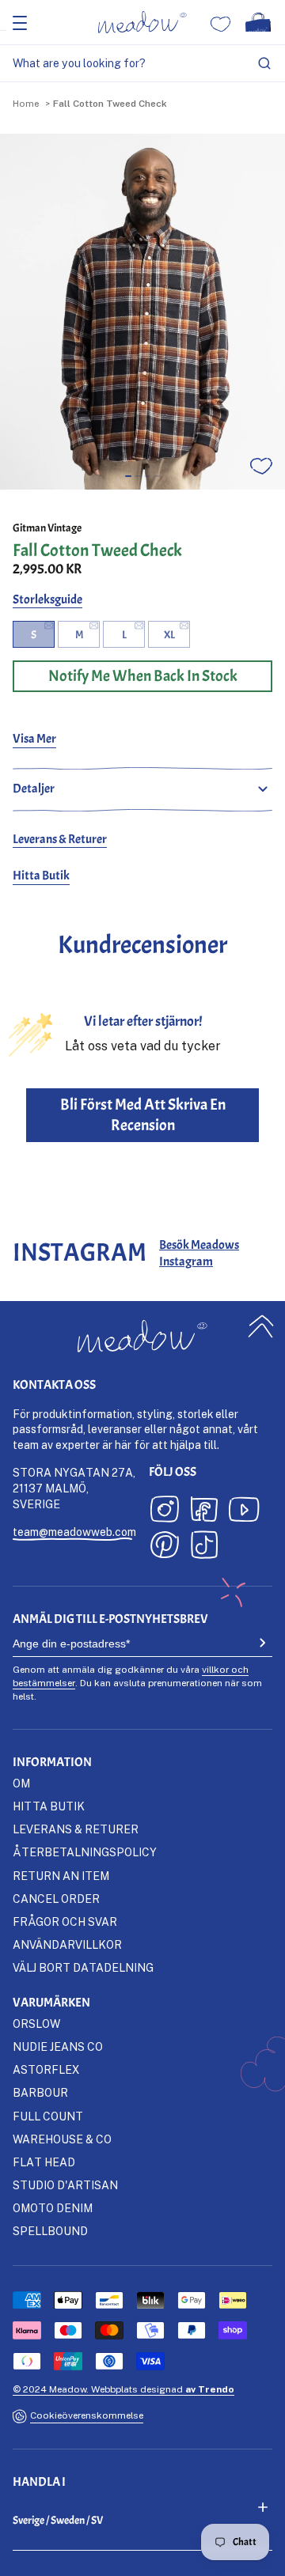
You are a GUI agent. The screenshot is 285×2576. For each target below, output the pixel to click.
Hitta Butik (41, 876)
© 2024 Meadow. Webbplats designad (123, 2389)
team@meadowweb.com (74, 1532)
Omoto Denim (53, 2208)
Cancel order (56, 1899)
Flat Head (44, 2162)
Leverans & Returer (60, 839)
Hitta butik (49, 1806)
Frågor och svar (65, 1922)
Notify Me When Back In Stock (143, 676)
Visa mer (34, 739)
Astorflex (46, 2069)
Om (21, 1783)
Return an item (61, 1876)
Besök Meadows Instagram (199, 1253)
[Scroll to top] (261, 1327)
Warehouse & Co (62, 2139)
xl (169, 635)
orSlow (36, 2024)
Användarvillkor (67, 1944)
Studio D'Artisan (65, 2185)
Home (26, 103)
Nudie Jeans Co (58, 2046)
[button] (128, 476)
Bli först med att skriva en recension (143, 1115)
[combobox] (142, 64)
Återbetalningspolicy (85, 1852)
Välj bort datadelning (83, 1967)
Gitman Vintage (47, 528)
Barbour (40, 2092)
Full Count (48, 2116)
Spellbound (50, 2231)
